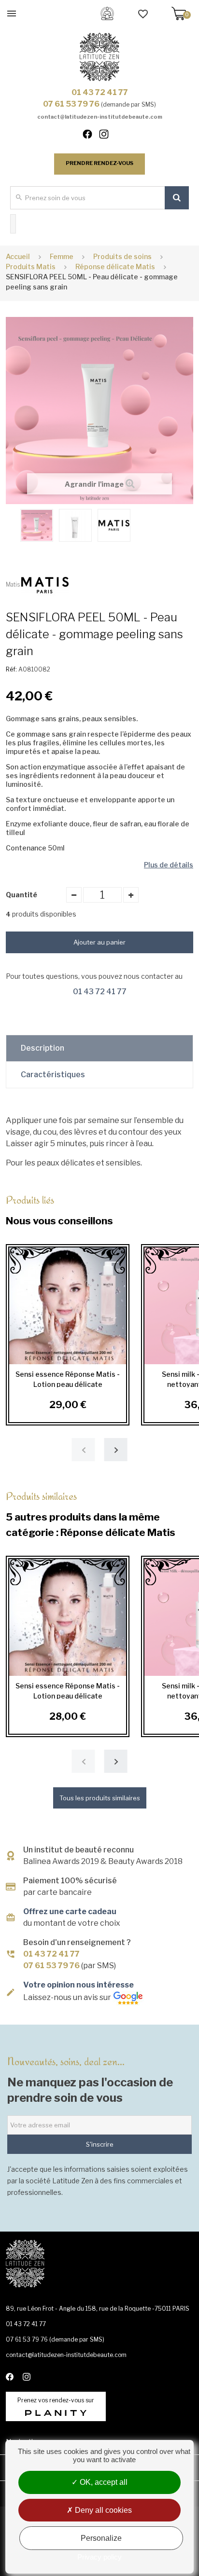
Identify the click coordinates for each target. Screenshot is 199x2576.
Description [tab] (43, 1048)
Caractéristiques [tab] (53, 1075)
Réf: (11, 669)
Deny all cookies (102, 2510)
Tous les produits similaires (100, 1798)
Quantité (21, 895)
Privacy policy (99, 2557)
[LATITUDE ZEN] (99, 57)
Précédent (11, 524)
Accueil (18, 256)
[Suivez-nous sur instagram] (108, 136)
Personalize (101, 2538)
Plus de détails (169, 865)
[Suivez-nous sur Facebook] (92, 136)
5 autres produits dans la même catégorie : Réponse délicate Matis (91, 1514)
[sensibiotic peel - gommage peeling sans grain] (37, 525)
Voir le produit (68, 1305)
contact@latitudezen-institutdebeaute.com (100, 117)
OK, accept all (103, 2482)
